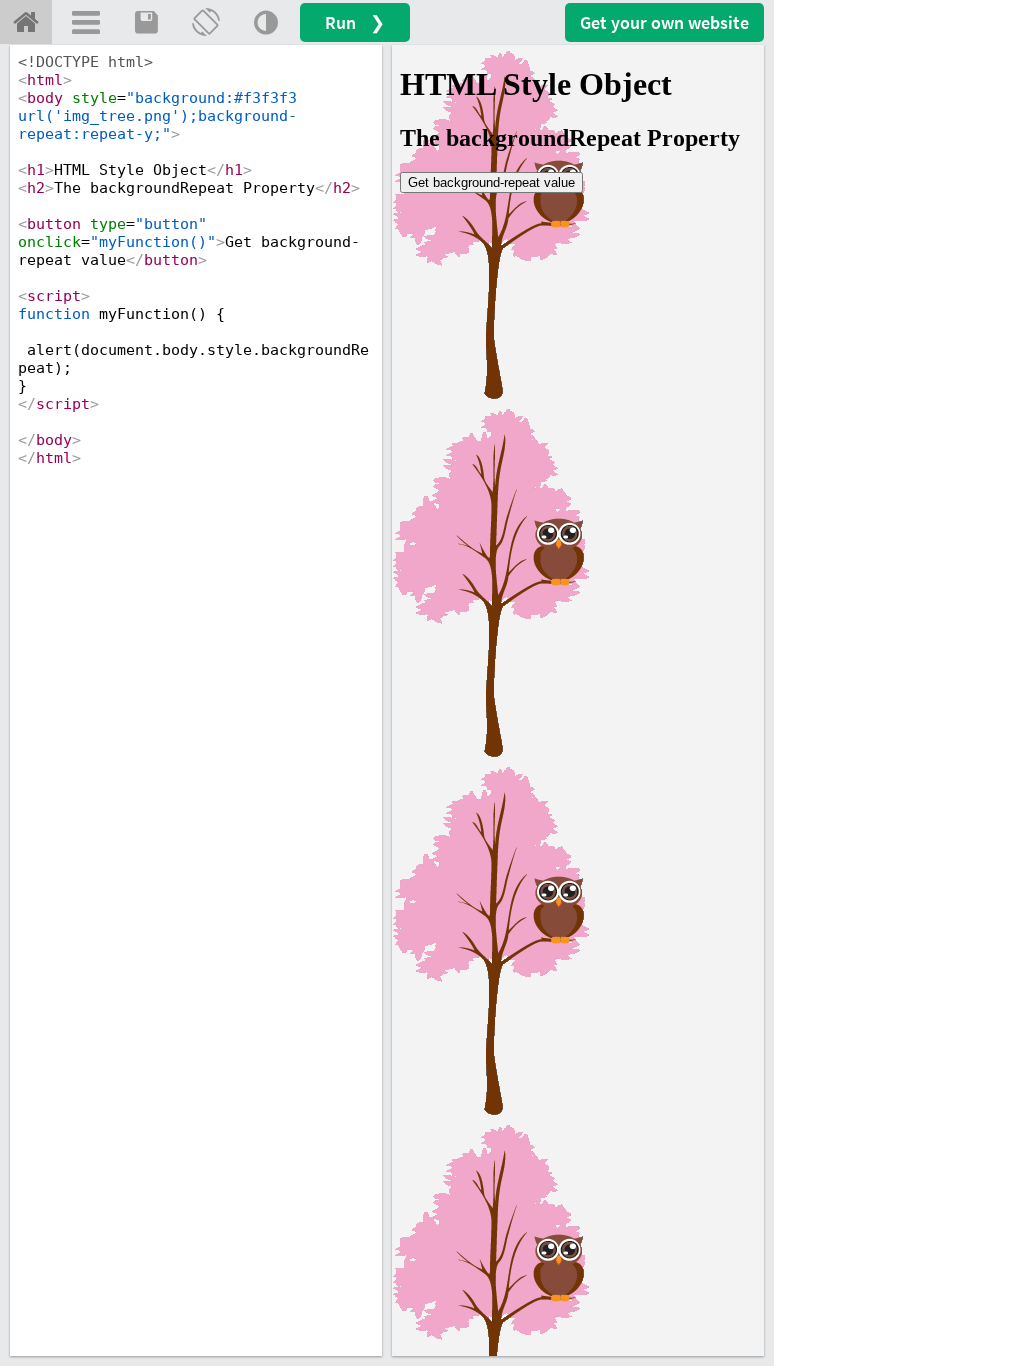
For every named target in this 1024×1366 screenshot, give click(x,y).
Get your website (664, 22)
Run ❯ (355, 22)
